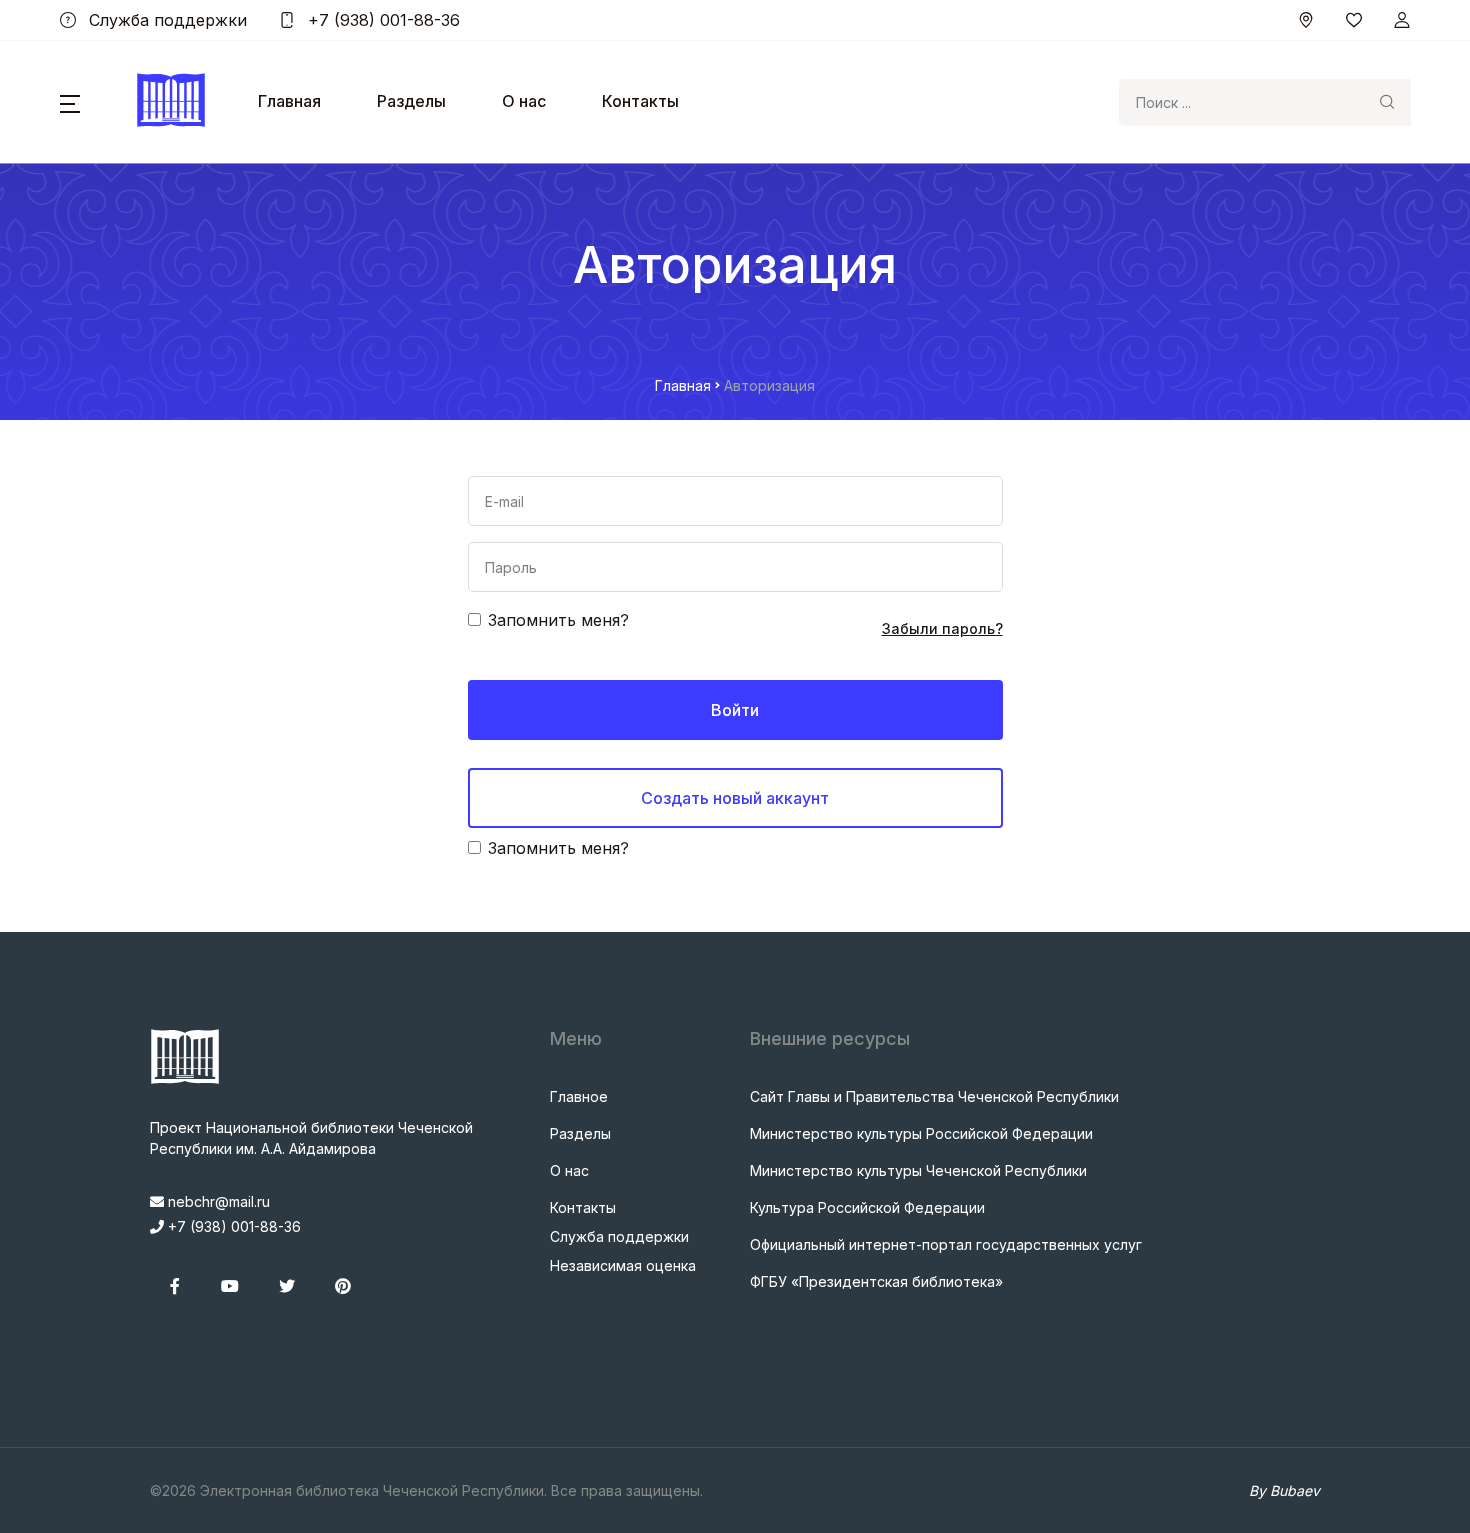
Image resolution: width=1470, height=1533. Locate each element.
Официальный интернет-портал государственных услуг (946, 1244)
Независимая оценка (623, 1265)
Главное (579, 1096)
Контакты (640, 101)
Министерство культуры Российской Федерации (921, 1133)
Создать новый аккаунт (735, 798)
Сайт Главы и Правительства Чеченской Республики (934, 1096)
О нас (524, 101)
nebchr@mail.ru (217, 1201)
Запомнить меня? (558, 620)
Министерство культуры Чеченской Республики (918, 1170)
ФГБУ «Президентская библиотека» (876, 1281)
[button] (70, 102)
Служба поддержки (165, 20)
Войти (735, 710)
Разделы (411, 101)
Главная (289, 101)
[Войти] (1402, 20)
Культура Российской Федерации (867, 1207)
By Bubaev (1284, 1490)
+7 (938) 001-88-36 (381, 20)
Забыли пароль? (942, 628)
